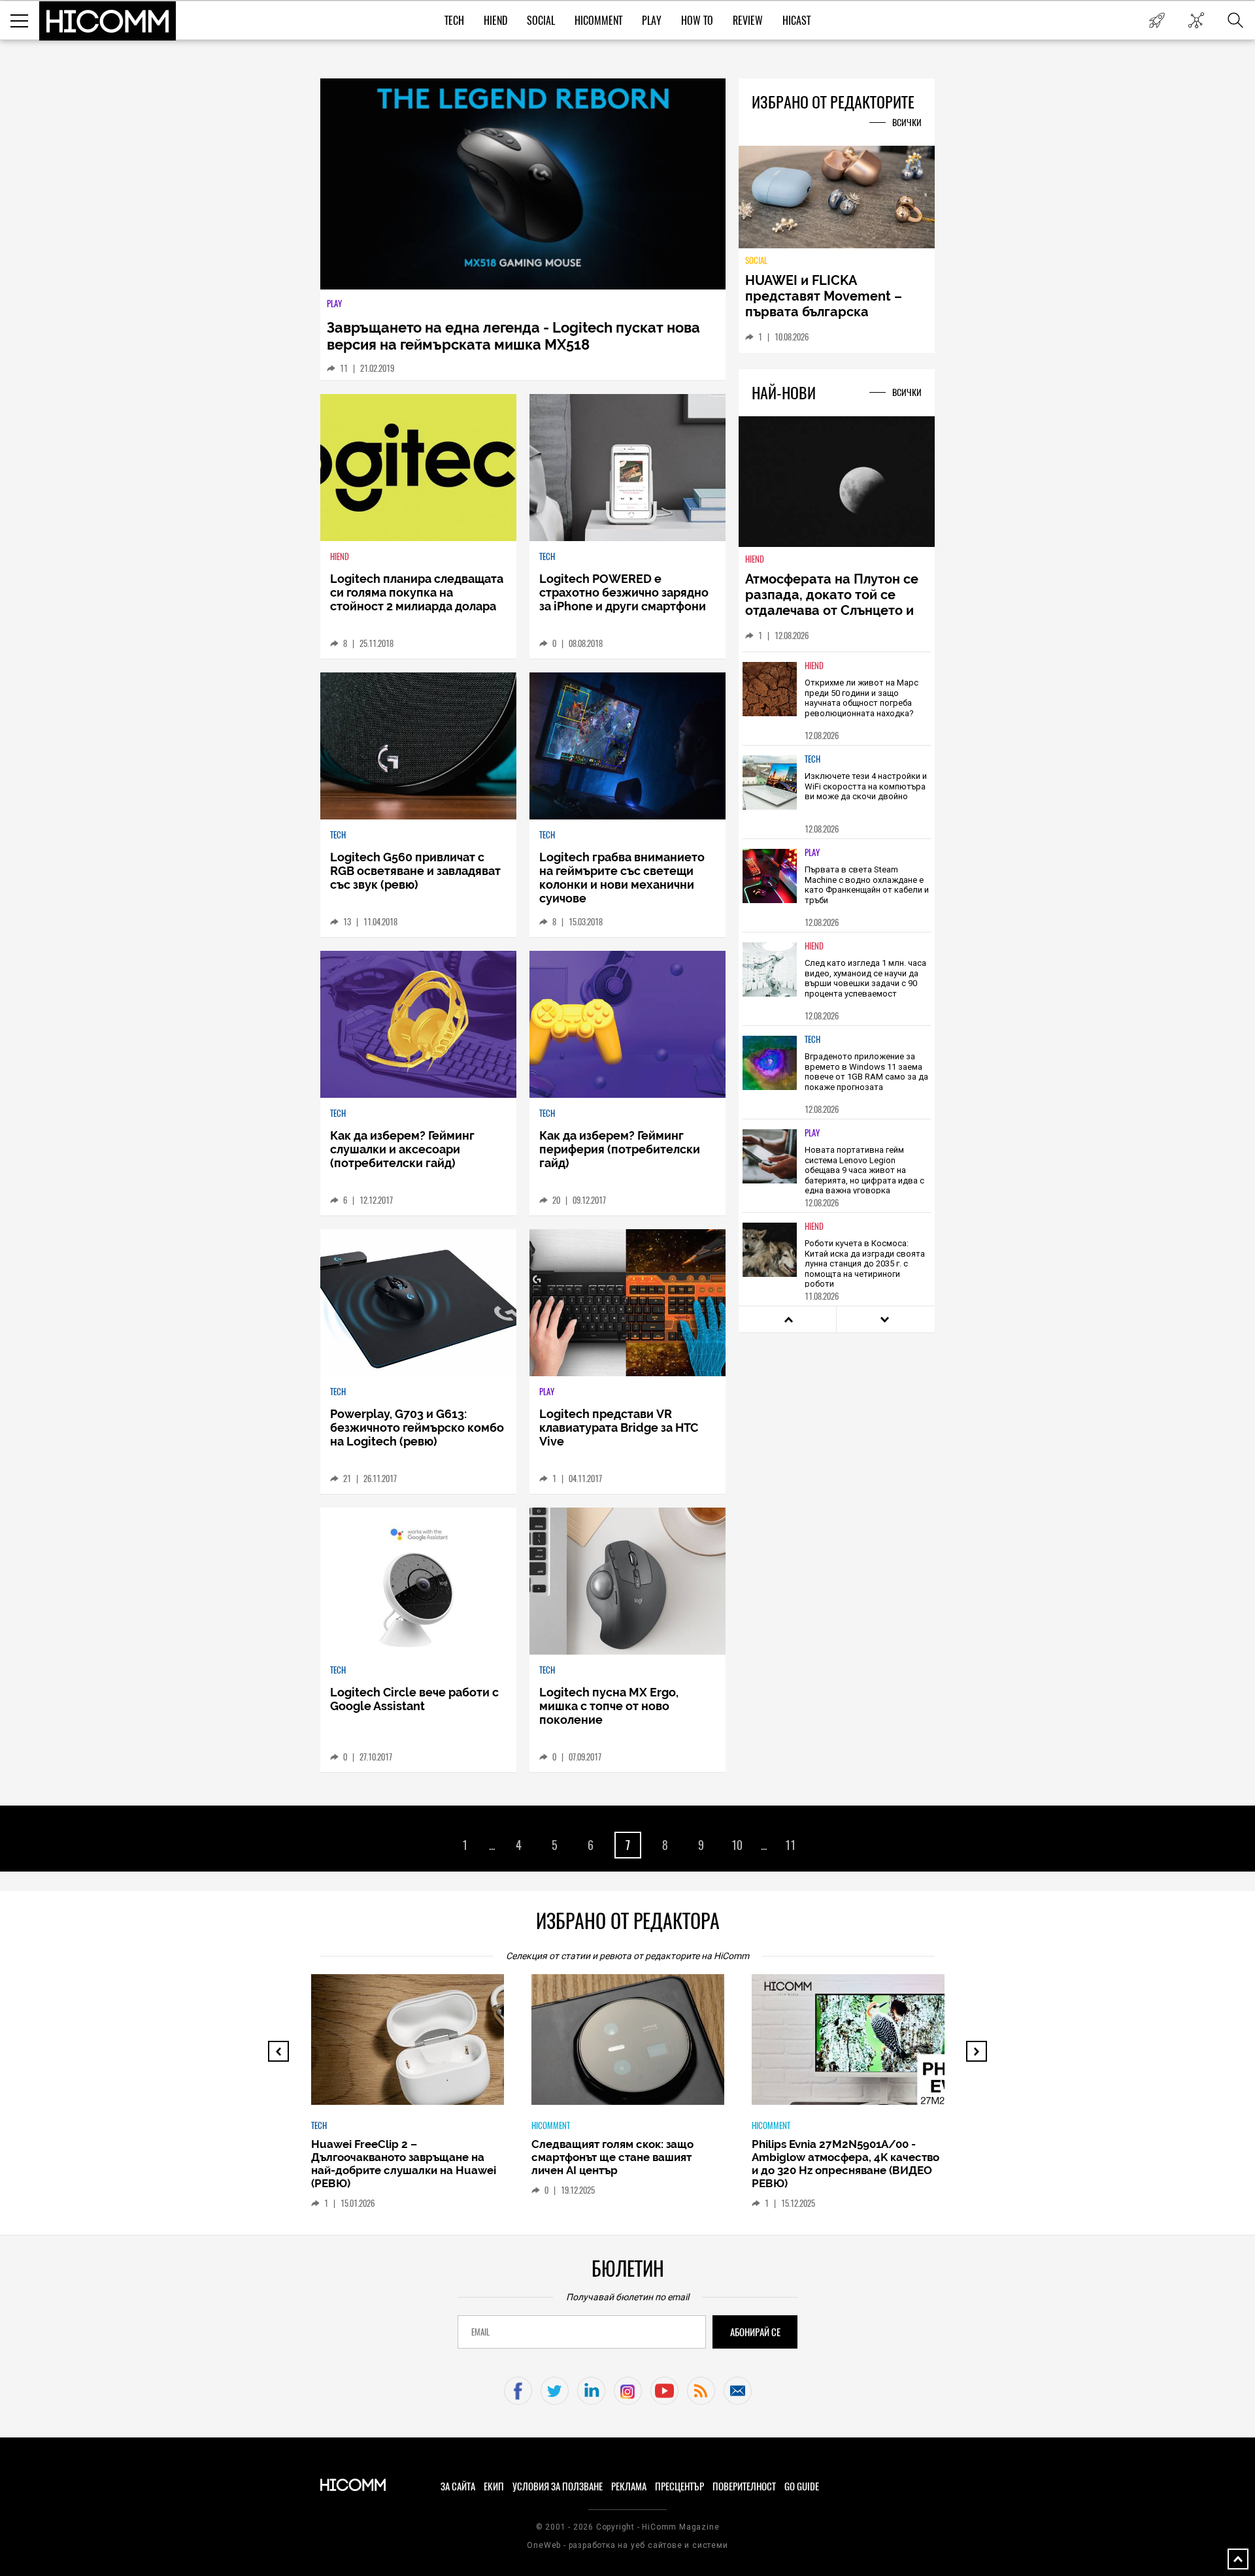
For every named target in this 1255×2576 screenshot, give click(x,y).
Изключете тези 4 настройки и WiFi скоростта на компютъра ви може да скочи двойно (866, 786)
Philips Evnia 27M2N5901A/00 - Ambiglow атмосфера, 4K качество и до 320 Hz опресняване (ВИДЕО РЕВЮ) (845, 2164)
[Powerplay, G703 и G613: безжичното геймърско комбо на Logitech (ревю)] (418, 1303)
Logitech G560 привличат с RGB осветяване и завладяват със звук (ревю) (415, 871)
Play (652, 21)
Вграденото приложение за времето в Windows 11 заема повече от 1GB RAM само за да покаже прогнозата (866, 1072)
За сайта (458, 2486)
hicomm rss (701, 2391)
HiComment (598, 21)
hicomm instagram (628, 2391)
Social (541, 21)
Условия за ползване (558, 2486)
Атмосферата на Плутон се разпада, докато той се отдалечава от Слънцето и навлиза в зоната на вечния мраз (833, 610)
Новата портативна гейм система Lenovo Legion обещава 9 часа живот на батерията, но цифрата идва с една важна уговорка (864, 1170)
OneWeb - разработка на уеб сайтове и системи (627, 2545)
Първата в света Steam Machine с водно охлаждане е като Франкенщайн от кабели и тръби (867, 885)
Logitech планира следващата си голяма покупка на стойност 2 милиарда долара (417, 592)
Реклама (629, 2486)
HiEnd (495, 21)
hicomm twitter (555, 2391)
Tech (454, 21)
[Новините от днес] (1157, 20)
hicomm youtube (664, 2391)
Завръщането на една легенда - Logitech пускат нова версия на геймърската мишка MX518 (513, 336)
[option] (837, 698)
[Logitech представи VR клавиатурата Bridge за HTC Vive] (627, 1303)
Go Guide (802, 2486)
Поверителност (744, 2486)
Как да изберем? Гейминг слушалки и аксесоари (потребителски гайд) (402, 1149)
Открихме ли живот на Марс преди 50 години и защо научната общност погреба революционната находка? (862, 698)
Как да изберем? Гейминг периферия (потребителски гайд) (620, 1149)
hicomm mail (738, 2391)
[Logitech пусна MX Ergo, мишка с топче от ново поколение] (627, 1581)
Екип (494, 2486)
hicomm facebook (518, 2391)
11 (790, 1845)
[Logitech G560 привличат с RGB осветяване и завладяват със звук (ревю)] (418, 746)
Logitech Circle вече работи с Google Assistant (414, 1699)
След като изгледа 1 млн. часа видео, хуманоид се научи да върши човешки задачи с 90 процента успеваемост (865, 978)
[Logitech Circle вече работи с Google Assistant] (418, 1581)
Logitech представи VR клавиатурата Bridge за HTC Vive (619, 1428)
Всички (907, 123)
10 (737, 1845)
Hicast (796, 21)
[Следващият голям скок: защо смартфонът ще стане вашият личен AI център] (639, 2046)
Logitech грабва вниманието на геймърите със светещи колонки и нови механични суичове (622, 878)
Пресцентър (679, 2486)
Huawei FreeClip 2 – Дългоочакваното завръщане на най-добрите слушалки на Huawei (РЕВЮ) (404, 2164)
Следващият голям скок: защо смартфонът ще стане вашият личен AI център (612, 2157)
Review (748, 21)
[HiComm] (108, 21)
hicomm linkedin (591, 2391)
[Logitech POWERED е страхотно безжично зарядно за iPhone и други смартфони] (627, 468)
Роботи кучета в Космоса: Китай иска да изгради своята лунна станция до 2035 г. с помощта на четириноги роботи (865, 1263)
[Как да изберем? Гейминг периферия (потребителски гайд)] (627, 1024)
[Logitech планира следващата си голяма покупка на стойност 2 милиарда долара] (418, 468)
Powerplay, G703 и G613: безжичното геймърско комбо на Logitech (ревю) (417, 1428)
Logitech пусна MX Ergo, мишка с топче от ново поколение (609, 1706)
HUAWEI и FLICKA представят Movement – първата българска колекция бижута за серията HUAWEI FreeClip (827, 312)
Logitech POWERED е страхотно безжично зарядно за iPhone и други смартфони (624, 592)
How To (697, 21)
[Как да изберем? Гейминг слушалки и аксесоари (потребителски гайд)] (418, 1024)
